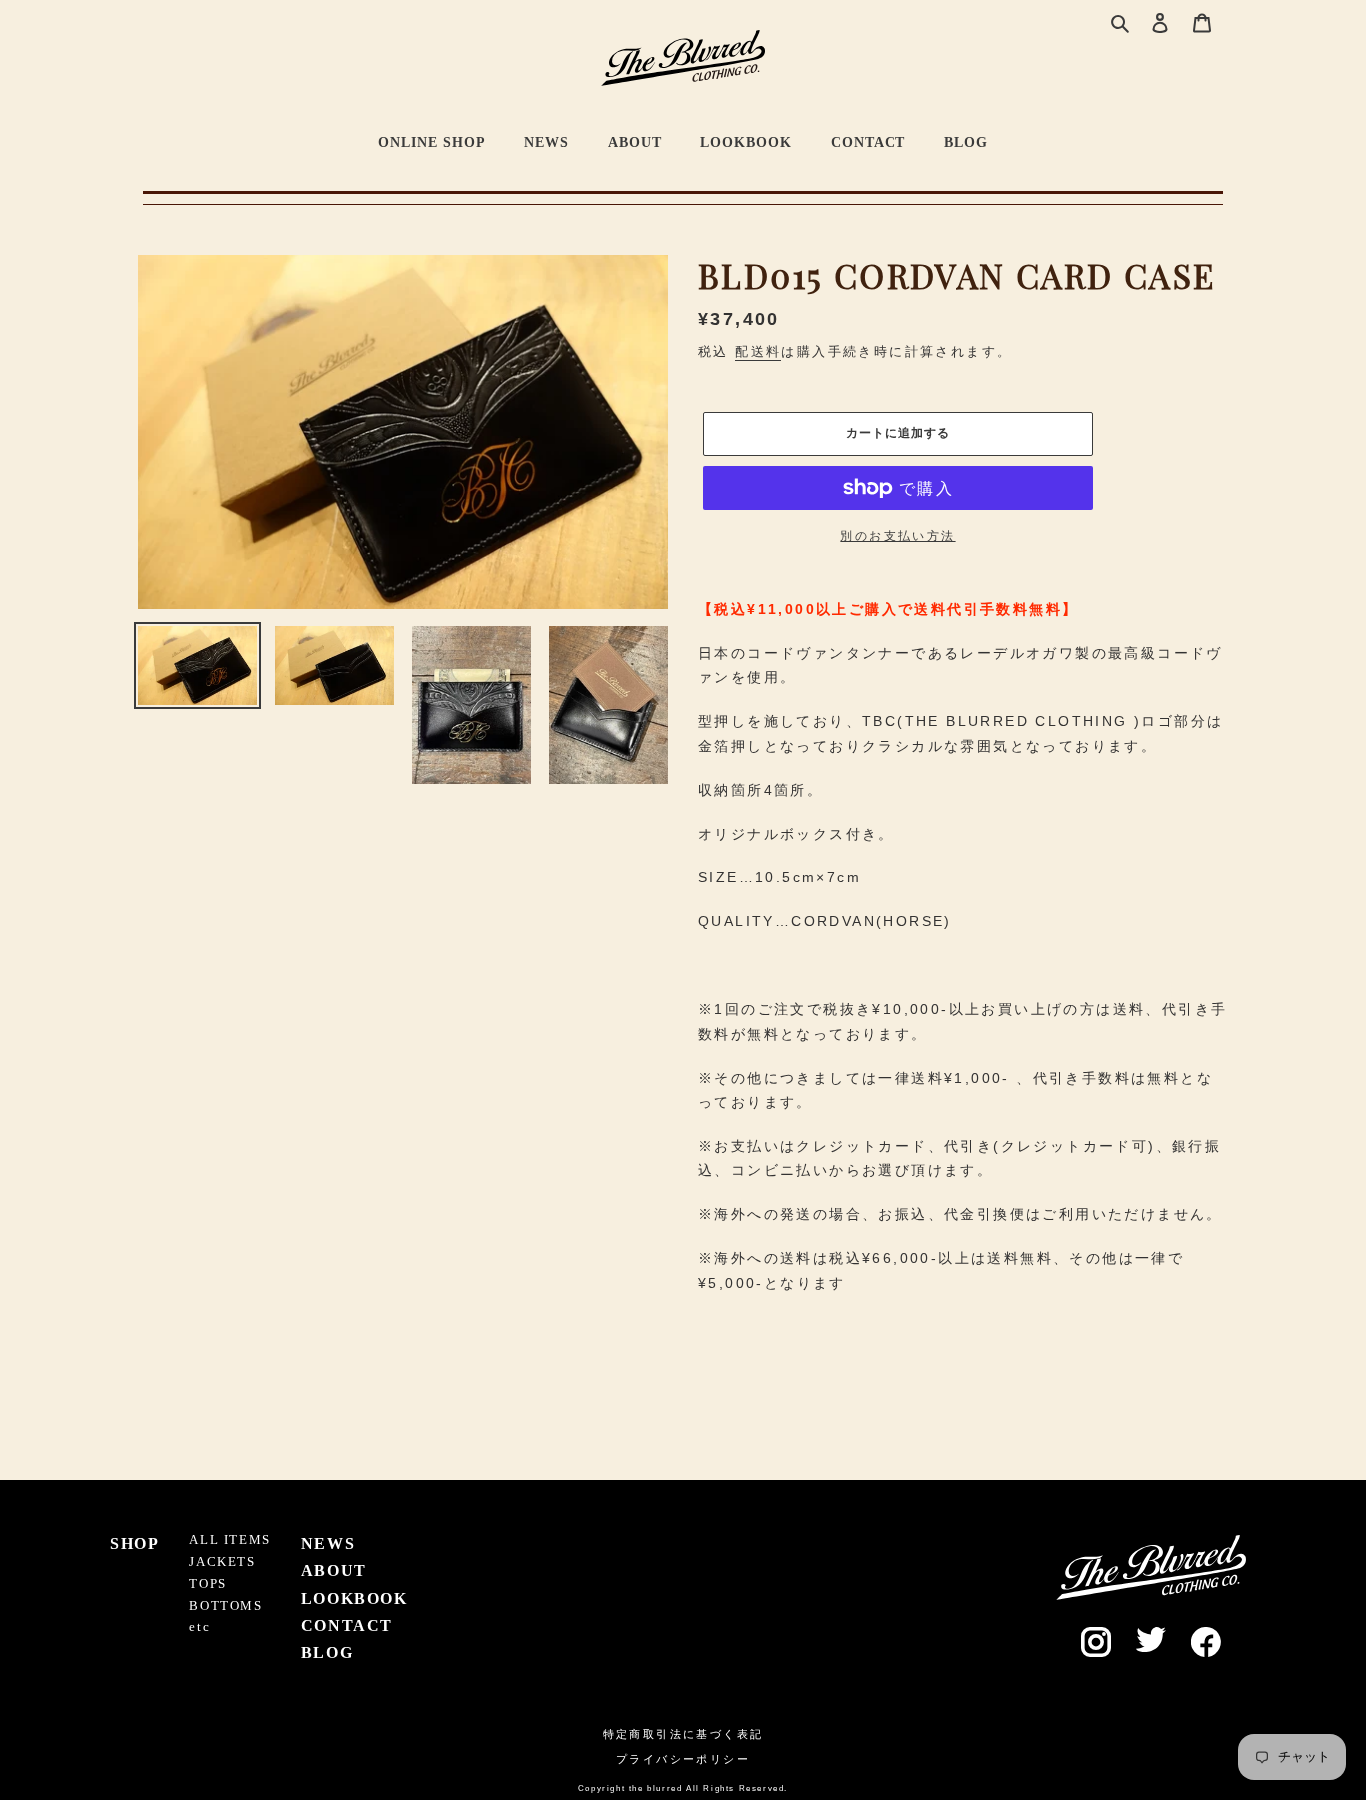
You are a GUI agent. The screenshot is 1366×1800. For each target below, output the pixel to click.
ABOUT (635, 142)
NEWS (546, 142)
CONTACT (868, 142)
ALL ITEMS (229, 1540)
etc (199, 1627)
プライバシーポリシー (683, 1759)
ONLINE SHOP (432, 142)
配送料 (758, 351)
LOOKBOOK (746, 142)
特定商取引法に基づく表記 (683, 1734)
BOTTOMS (225, 1606)
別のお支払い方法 (897, 536)
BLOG (966, 142)
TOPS (207, 1584)
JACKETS (222, 1562)
